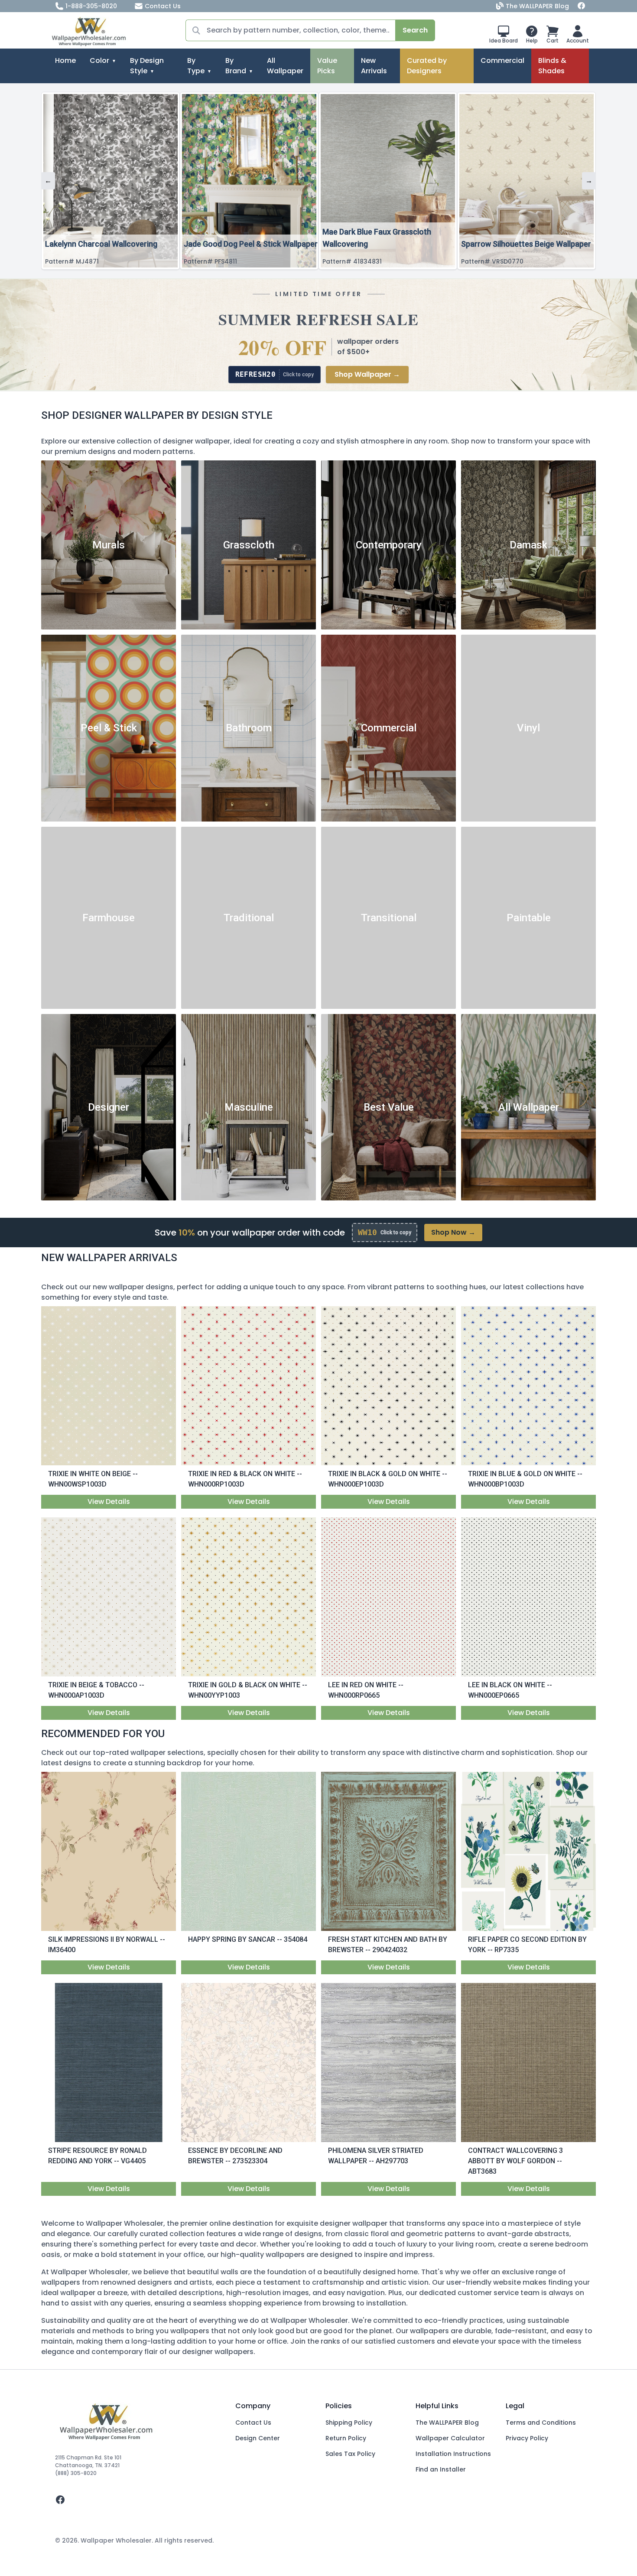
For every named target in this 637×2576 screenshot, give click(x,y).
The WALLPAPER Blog (537, 6)
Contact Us (163, 6)
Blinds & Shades (552, 66)
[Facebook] (582, 6)
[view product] (109, 1386)
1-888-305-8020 (91, 6)
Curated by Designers (427, 66)
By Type (196, 66)
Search (415, 30)
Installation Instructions (453, 2454)
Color (99, 60)
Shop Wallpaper (367, 374)
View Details (109, 1502)
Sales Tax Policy (350, 2454)
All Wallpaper (285, 66)
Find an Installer (441, 2469)
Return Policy (346, 2438)
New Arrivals (374, 66)
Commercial (502, 60)
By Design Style (147, 66)
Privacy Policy (527, 2438)
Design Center (258, 2438)
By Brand (236, 66)
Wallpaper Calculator (450, 2438)
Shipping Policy (349, 2423)
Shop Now (453, 1232)
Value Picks (327, 66)
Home (65, 60)
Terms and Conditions (541, 2423)
